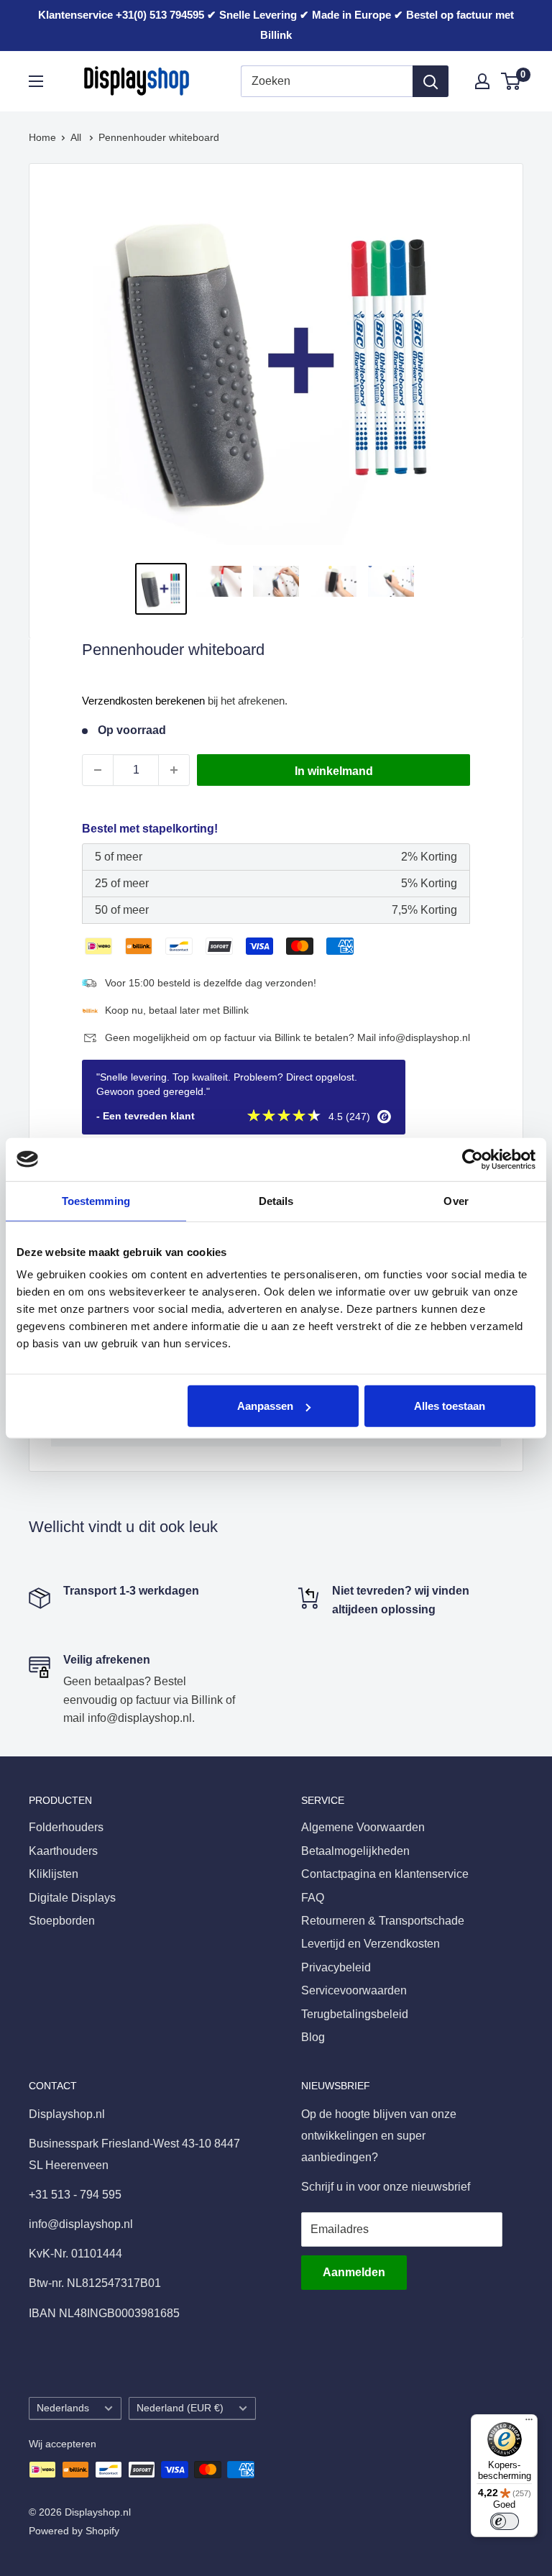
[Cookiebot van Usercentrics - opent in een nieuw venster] (473, 1159)
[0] (511, 81)
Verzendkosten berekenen (143, 701)
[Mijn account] (482, 81)
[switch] (505, 2521)
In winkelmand (334, 771)
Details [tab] (276, 1200)
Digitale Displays (72, 1898)
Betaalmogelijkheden (355, 1851)
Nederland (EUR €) (180, 2408)
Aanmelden (354, 2272)
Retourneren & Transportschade (383, 1921)
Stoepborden (62, 1921)
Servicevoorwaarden (354, 1990)
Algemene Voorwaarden (363, 1827)
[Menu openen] (36, 81)
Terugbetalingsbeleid (355, 2014)
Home (42, 137)
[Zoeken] (431, 81)
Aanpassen (265, 1406)
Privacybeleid (336, 1967)
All (77, 137)
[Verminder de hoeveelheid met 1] (98, 770)
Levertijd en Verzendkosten (371, 1944)
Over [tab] (456, 1200)
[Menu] (529, 2423)
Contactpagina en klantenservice (385, 1874)
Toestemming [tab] (96, 1200)
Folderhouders (66, 1827)
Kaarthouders (63, 1851)
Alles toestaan (450, 1406)
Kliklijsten (54, 1874)
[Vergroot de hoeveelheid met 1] (174, 770)
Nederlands (63, 2408)
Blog (313, 2037)
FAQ (313, 1898)
